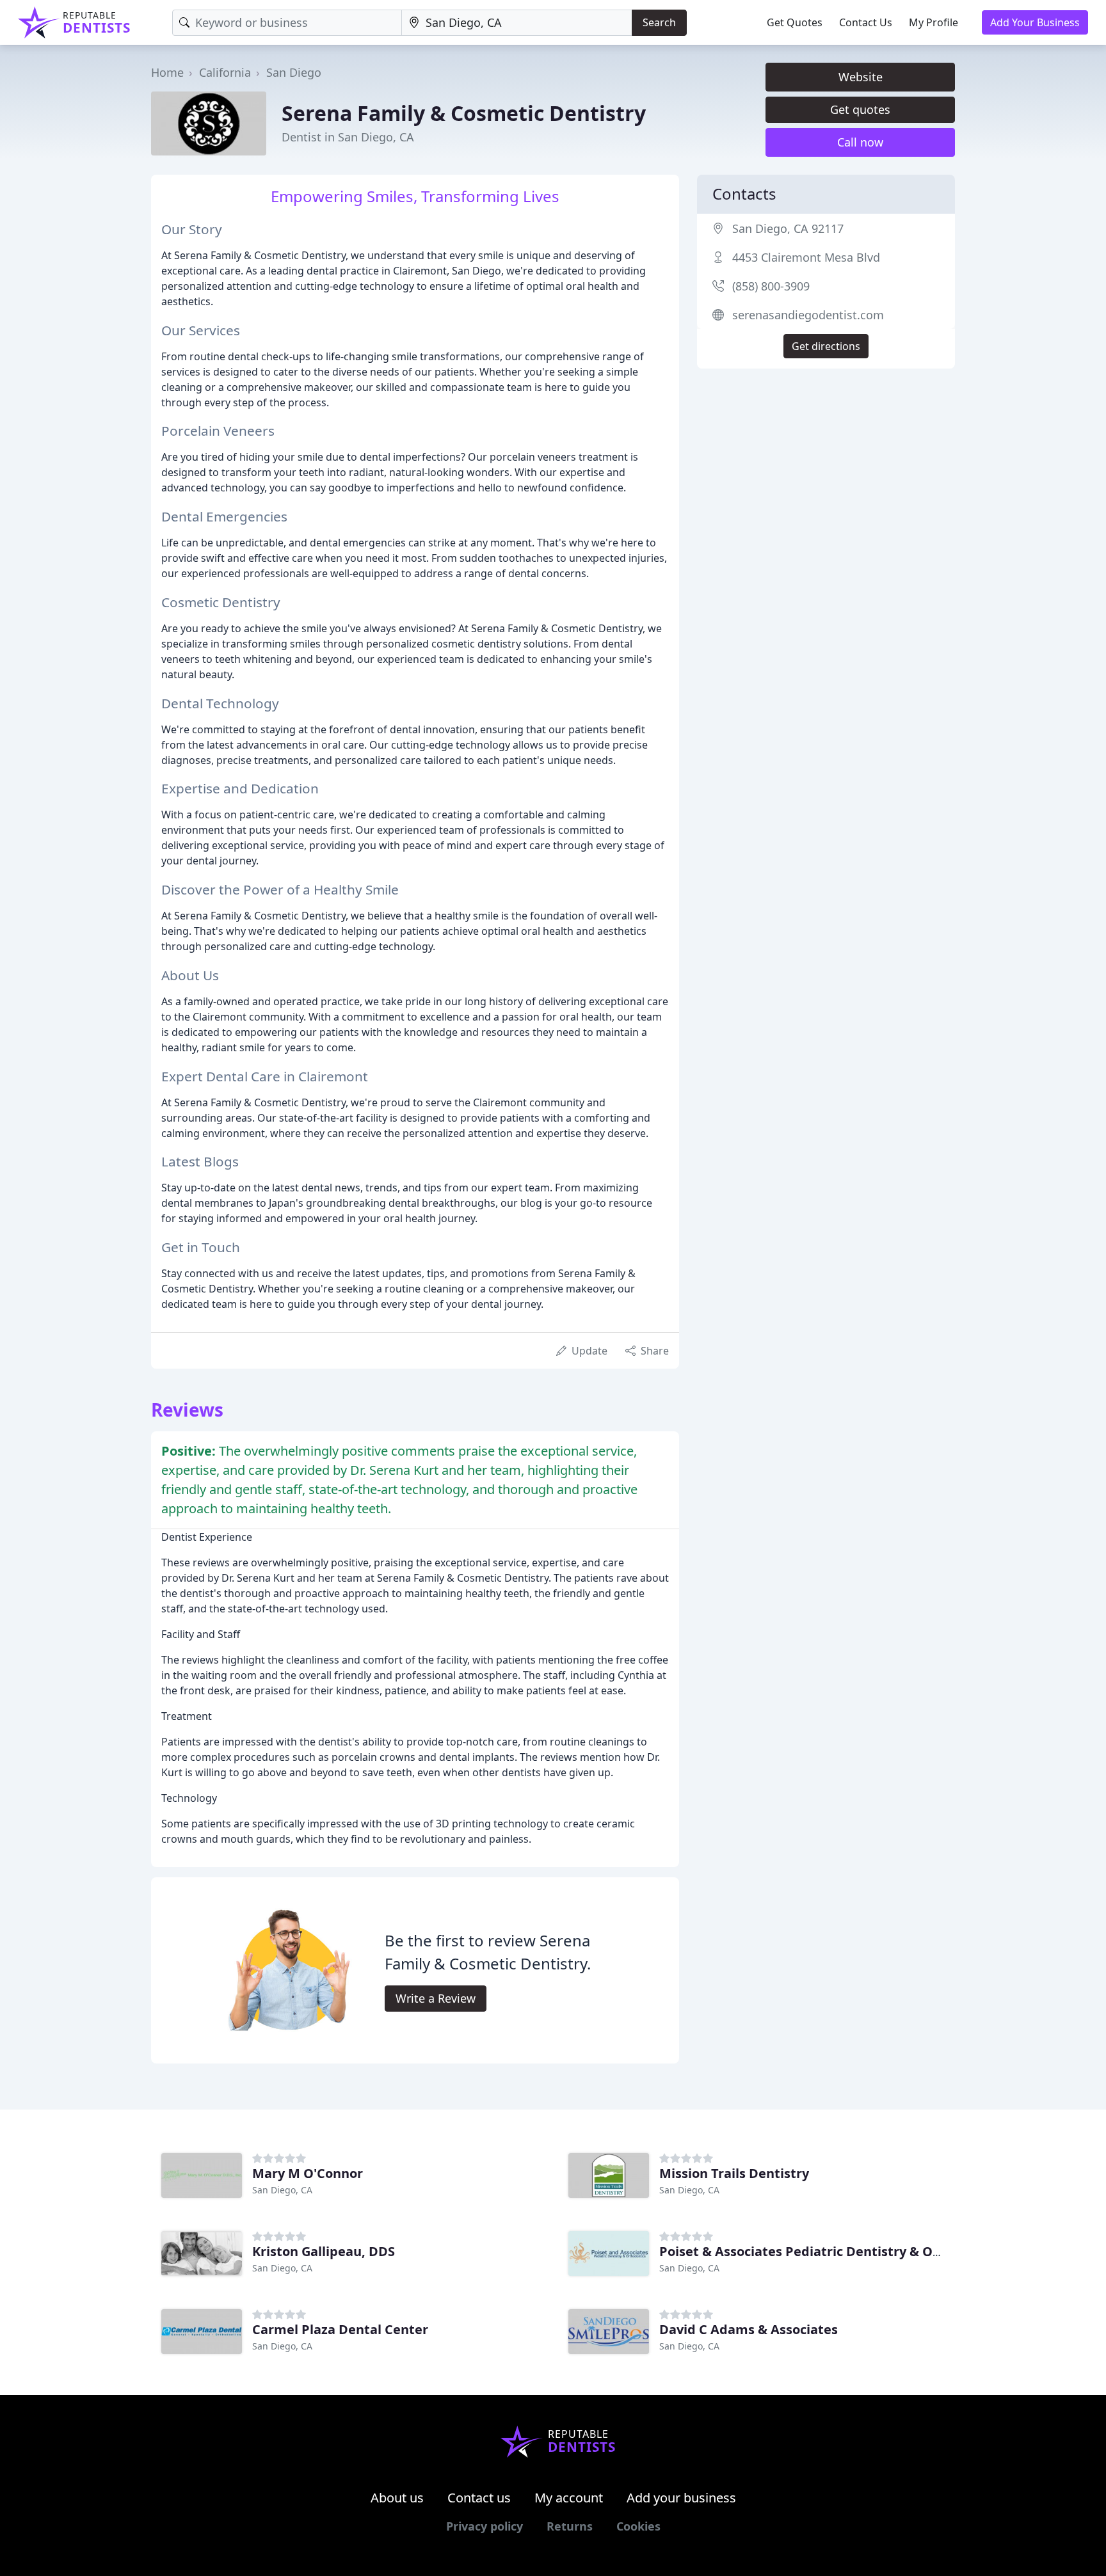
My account (569, 2498)
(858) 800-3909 (771, 286)
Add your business (681, 2498)
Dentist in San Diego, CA (348, 137)
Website (861, 77)
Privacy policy (485, 2526)
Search (659, 22)
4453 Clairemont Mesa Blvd (806, 257)
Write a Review (436, 1998)
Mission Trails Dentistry (734, 2173)
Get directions (826, 346)
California (225, 72)
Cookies (638, 2526)
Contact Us (866, 22)
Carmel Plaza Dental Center (340, 2329)
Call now (860, 142)
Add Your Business (1035, 22)
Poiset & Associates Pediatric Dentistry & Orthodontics (833, 2251)
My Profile (934, 22)
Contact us (479, 2498)
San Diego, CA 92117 (788, 228)
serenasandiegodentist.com (808, 315)
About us (397, 2498)
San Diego (294, 72)
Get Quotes (795, 22)
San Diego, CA (282, 2190)
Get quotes (860, 109)
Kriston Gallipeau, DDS (324, 2251)
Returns (570, 2526)
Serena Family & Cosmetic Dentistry (464, 113)
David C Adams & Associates (749, 2329)
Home (167, 72)
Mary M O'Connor (308, 2173)
